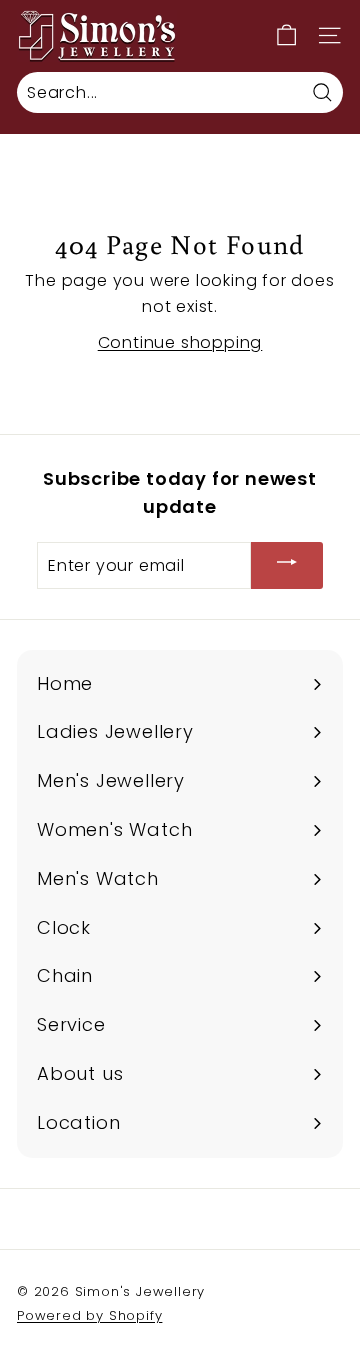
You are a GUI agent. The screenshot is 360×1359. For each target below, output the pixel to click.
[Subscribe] (287, 565)
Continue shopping (180, 342)
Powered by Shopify (89, 1315)
